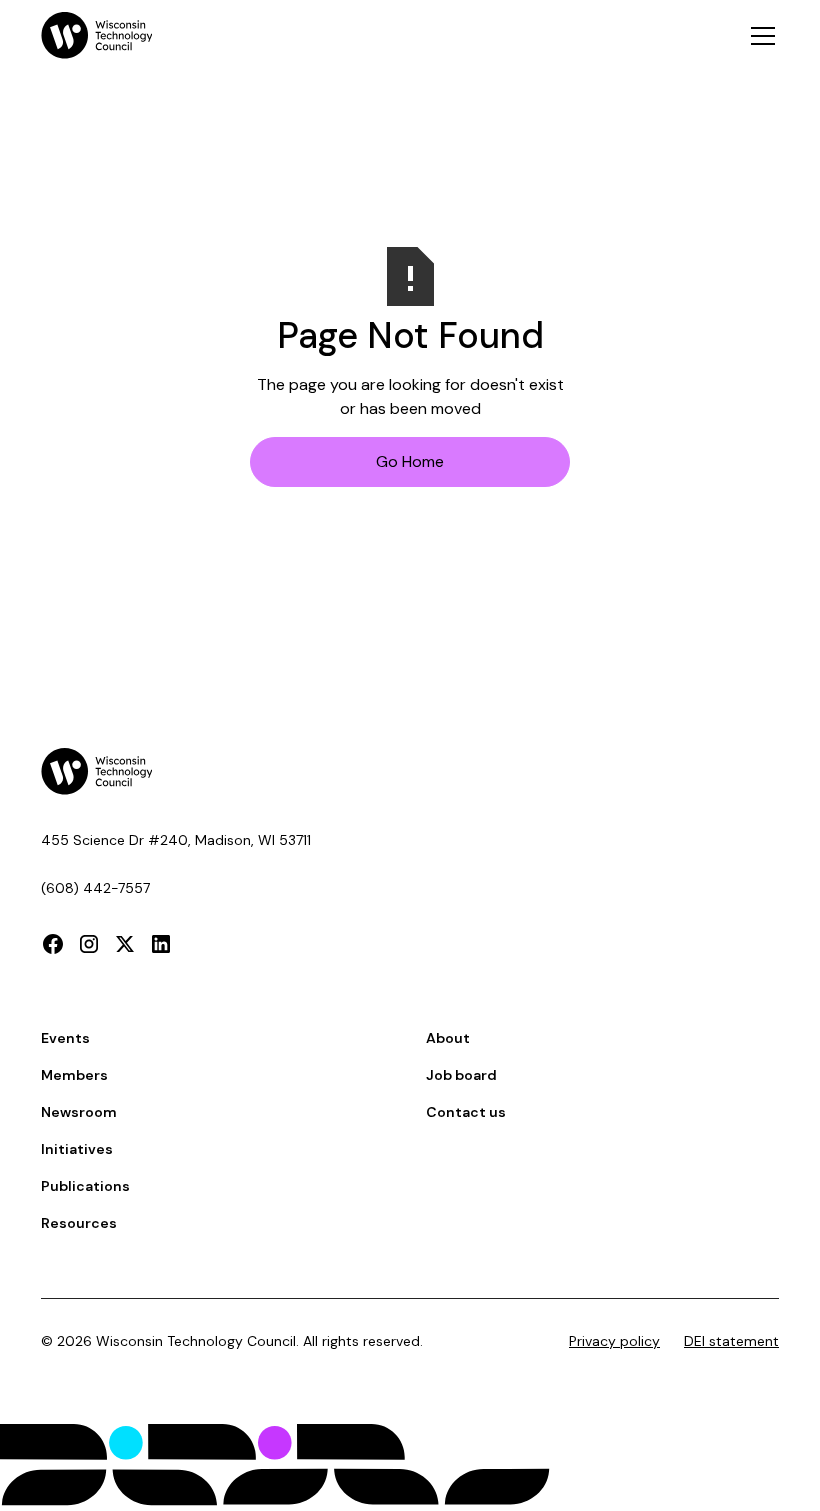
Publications (85, 1186)
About (448, 1038)
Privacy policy (614, 1341)
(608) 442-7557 (95, 888)
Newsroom (79, 1112)
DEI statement (731, 1341)
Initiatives (77, 1149)
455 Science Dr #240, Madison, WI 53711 (176, 840)
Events (65, 1038)
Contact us (466, 1112)
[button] (759, 36)
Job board (461, 1075)
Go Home (410, 461)
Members (74, 1075)
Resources (79, 1223)
